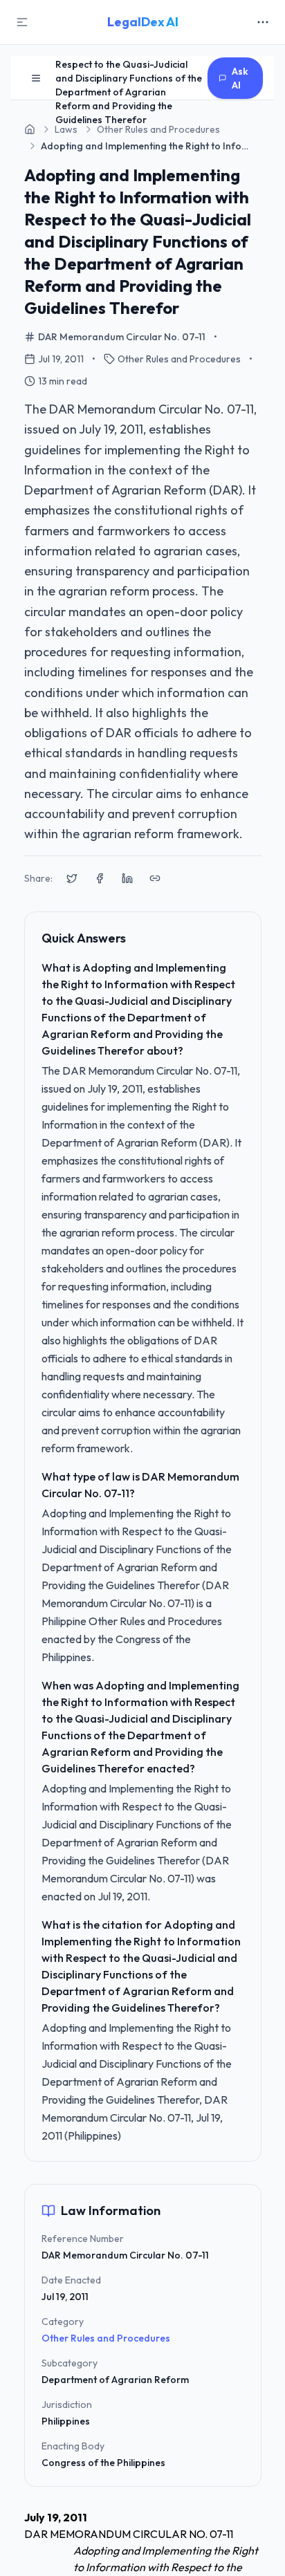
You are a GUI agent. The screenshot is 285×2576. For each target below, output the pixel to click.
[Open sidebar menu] (36, 78)
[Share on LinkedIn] (127, 878)
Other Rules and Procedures (106, 2338)
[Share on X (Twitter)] (72, 878)
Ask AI (240, 78)
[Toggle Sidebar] (22, 22)
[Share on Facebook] (100, 878)
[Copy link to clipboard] (155, 878)
